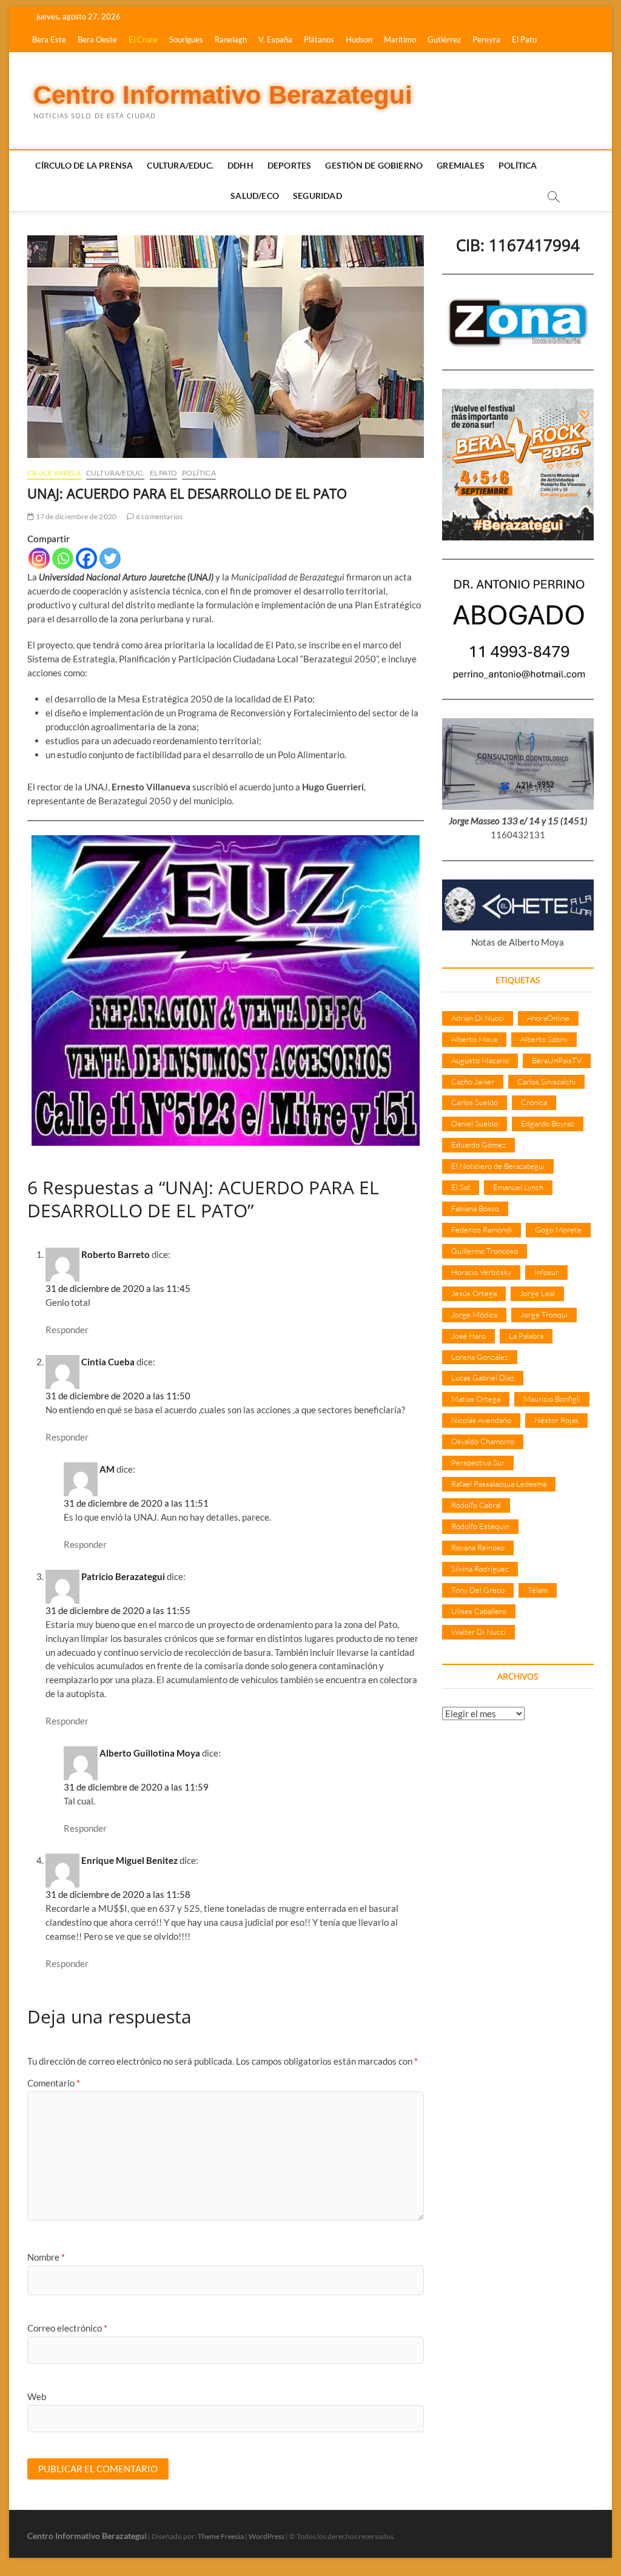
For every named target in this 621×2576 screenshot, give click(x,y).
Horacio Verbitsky (481, 1272)
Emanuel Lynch (518, 1187)
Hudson (359, 39)
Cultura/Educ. (180, 165)
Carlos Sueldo (475, 1102)
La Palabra (526, 1336)
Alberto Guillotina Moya (150, 1753)
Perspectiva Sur (478, 1462)
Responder (67, 1330)
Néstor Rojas (556, 1420)
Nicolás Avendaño (481, 1420)
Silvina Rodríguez (480, 1569)
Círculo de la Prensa (84, 165)
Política (518, 165)
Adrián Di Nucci (478, 1018)
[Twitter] (110, 558)
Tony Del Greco (478, 1590)
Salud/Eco (255, 196)
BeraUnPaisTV (557, 1060)
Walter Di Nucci (478, 1632)
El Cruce (143, 39)
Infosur (546, 1272)
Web (37, 2396)
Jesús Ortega (474, 1293)
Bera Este (49, 39)
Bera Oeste (97, 39)
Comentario (54, 2083)
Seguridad (317, 196)
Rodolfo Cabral (476, 1505)
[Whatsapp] (63, 558)
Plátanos (319, 39)
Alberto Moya (474, 1039)
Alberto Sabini (544, 1039)
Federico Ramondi (482, 1229)
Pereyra (486, 39)
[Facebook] (86, 558)
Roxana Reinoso (478, 1547)
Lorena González (480, 1357)
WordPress (267, 2536)
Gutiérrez (444, 39)
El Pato (524, 39)
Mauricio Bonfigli (552, 1399)
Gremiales (461, 165)
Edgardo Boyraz (548, 1123)
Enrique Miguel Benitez (129, 1860)
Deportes (290, 165)
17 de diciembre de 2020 (75, 516)
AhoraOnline (548, 1018)
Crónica (534, 1102)
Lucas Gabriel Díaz (483, 1377)
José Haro (468, 1336)
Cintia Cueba (108, 1362)
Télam (538, 1590)
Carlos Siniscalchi (546, 1081)
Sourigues (186, 39)
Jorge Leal (537, 1293)
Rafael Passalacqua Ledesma (499, 1484)
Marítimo (400, 39)
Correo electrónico (67, 2328)
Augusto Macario (480, 1060)
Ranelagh (231, 39)
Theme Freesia (221, 2536)
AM (107, 1469)
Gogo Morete (558, 1229)
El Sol (461, 1187)
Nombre (46, 2257)
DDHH (240, 165)
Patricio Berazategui (123, 1576)
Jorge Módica (474, 1314)
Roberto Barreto (116, 1254)
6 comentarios (159, 516)
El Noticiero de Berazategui (498, 1166)
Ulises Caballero (479, 1611)
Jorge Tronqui (544, 1314)
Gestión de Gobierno (374, 165)
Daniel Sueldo (475, 1123)
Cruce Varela (54, 473)
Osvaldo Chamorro (483, 1441)
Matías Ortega (476, 1399)
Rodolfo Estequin (480, 1526)
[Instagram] (39, 558)
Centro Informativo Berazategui (223, 95)
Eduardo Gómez (478, 1145)
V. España (275, 39)
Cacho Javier (473, 1081)
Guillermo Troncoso (485, 1251)
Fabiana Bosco (475, 1208)
